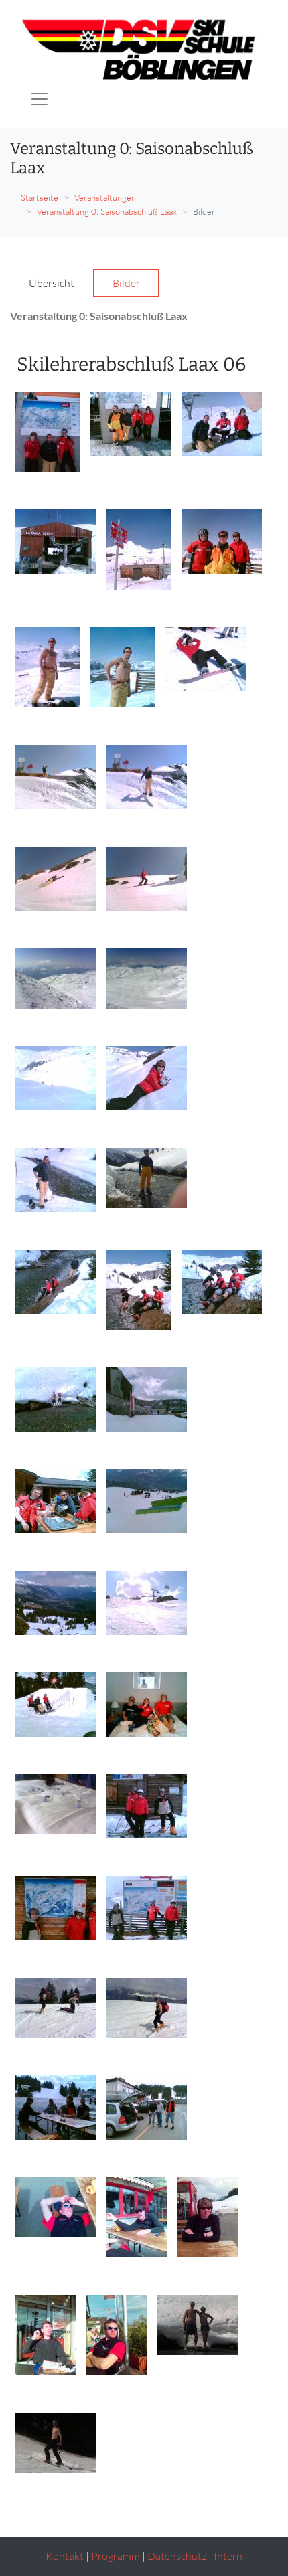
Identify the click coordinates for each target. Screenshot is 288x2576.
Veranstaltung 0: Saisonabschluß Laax (107, 211)
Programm (116, 2556)
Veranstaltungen (105, 197)
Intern (228, 2556)
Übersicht (52, 283)
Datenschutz (177, 2556)
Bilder (126, 283)
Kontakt (65, 2556)
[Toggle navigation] (40, 99)
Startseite (40, 197)
